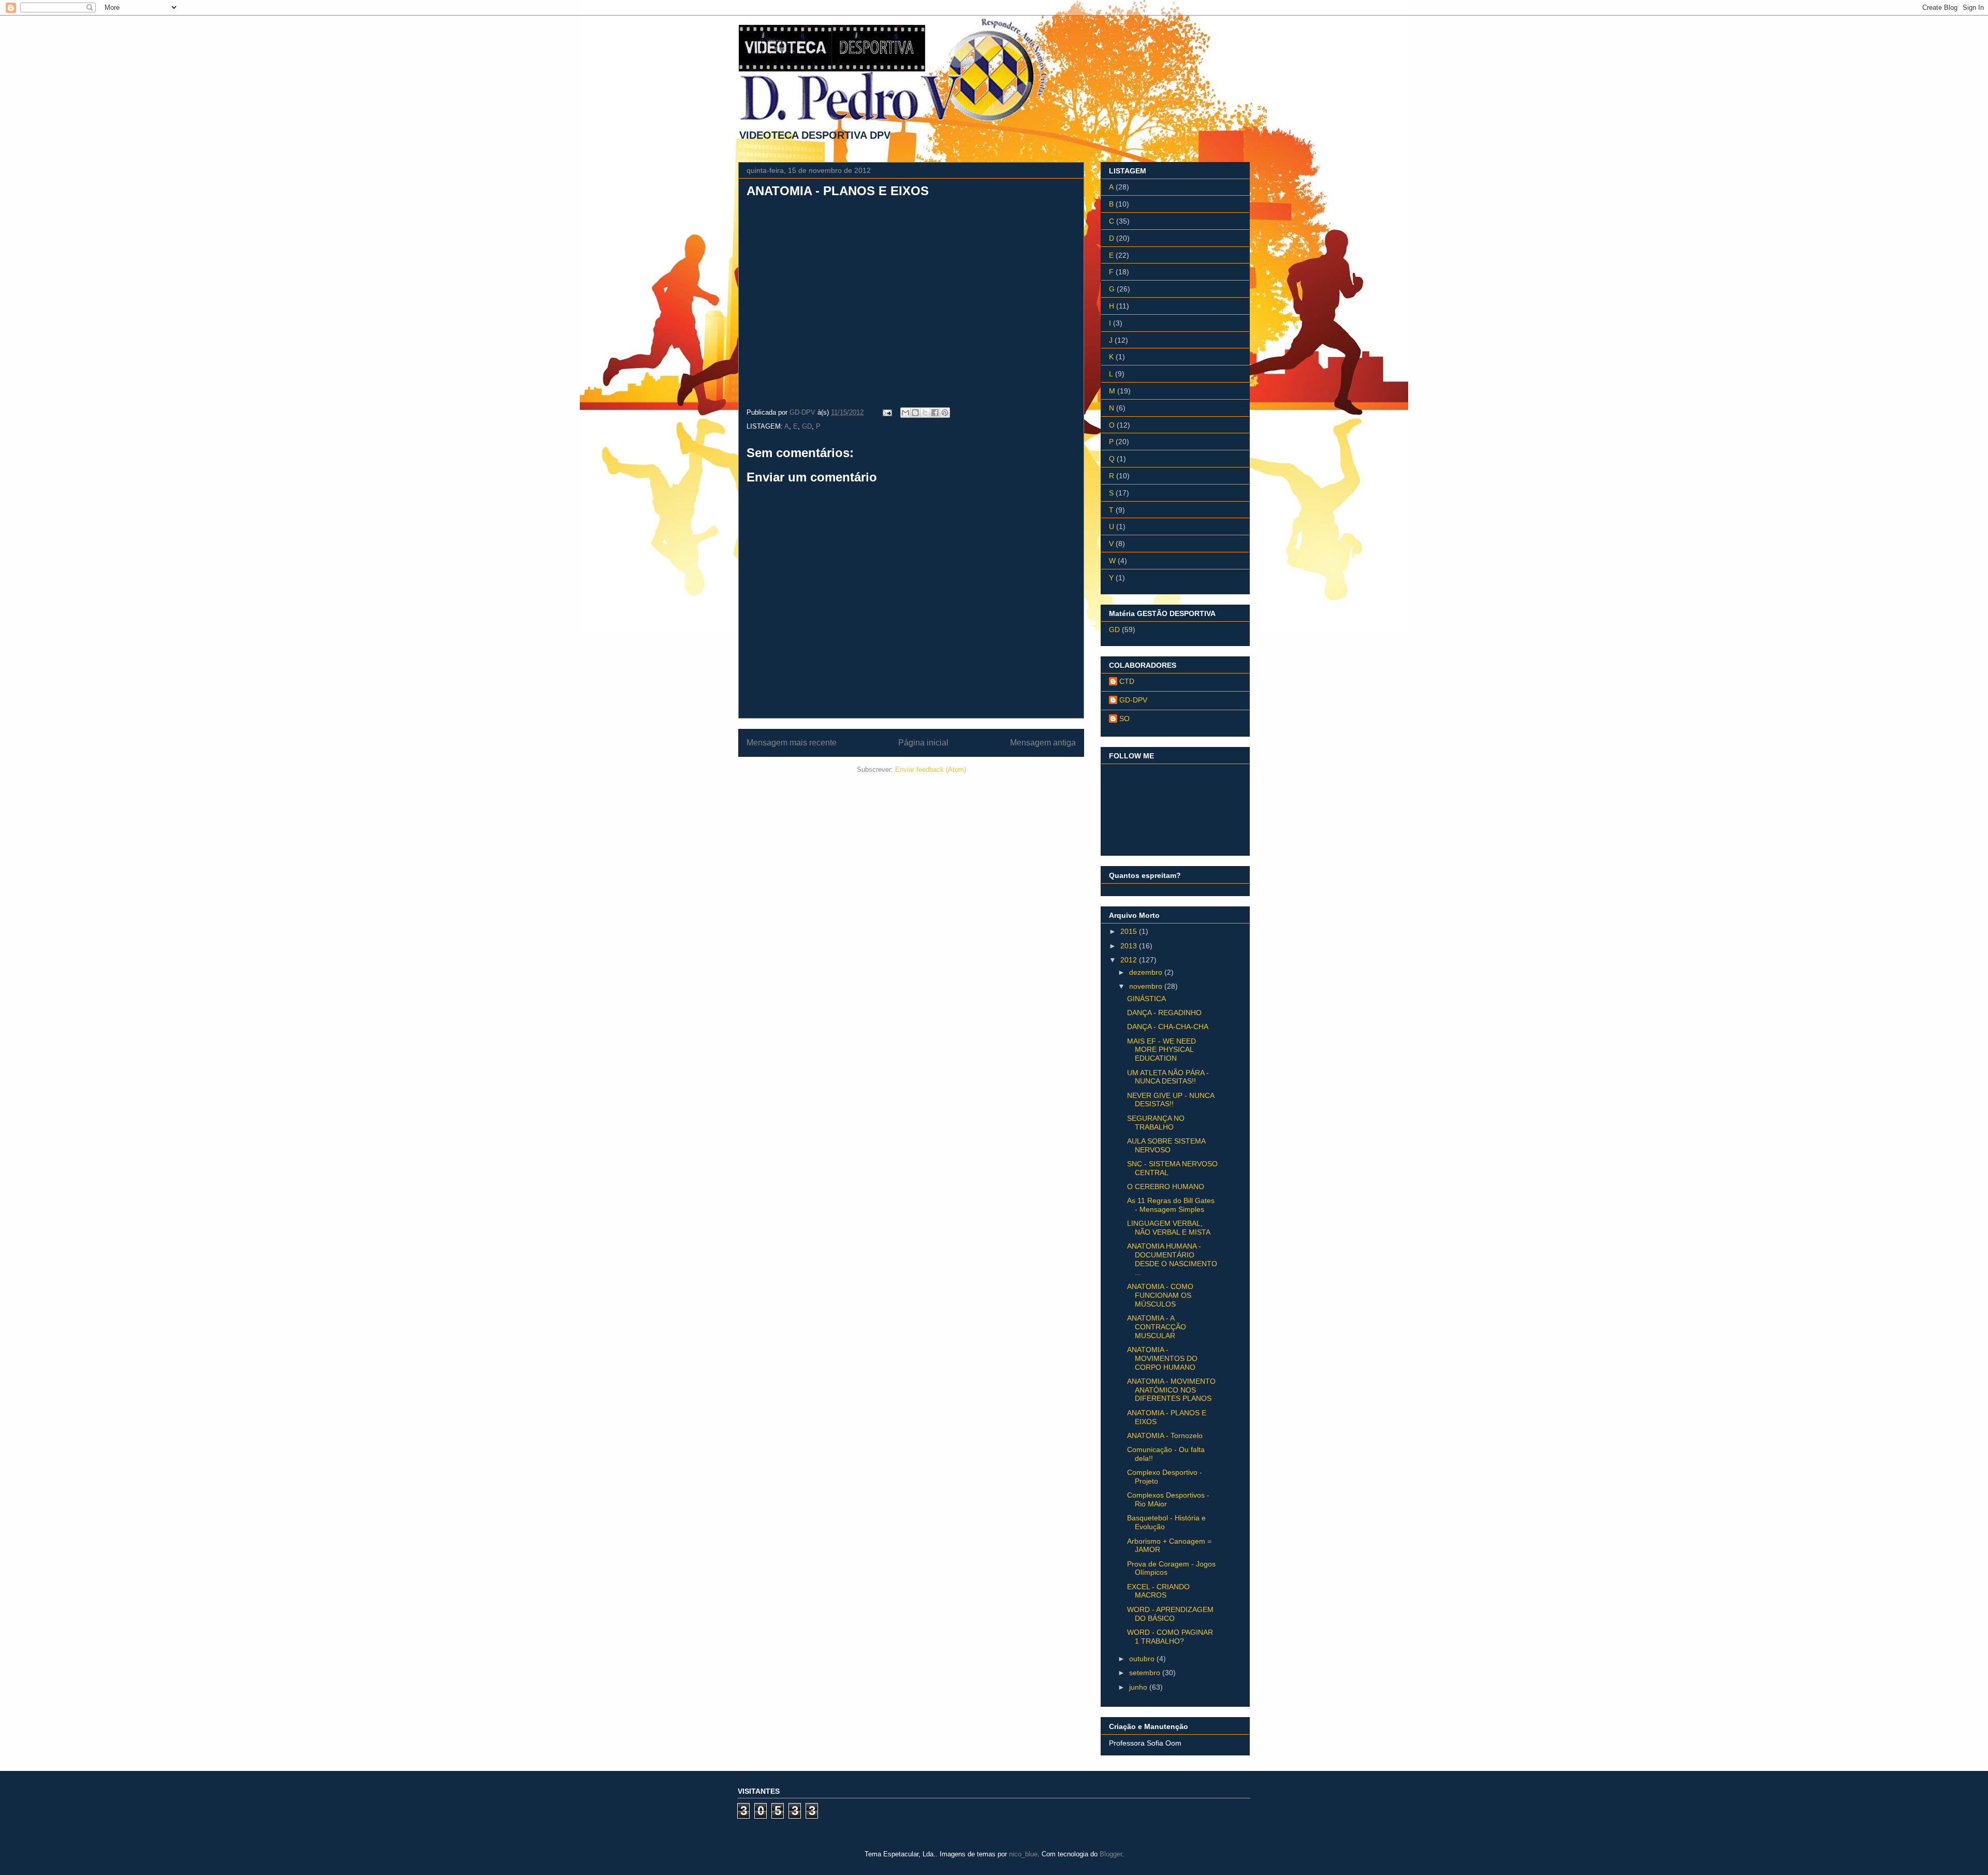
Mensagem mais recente (792, 743)
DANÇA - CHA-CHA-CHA (1168, 1027)
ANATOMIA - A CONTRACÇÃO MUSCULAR (1157, 1327)
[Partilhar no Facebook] (935, 413)
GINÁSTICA (1146, 999)
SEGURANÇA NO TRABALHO (1156, 1123)
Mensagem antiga (1043, 743)
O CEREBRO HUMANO (1166, 1186)
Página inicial (923, 743)
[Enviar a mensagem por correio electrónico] (887, 412)
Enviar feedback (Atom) (931, 770)
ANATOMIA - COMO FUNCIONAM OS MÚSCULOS (1160, 1295)
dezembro (1147, 972)
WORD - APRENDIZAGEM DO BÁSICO (1170, 1614)
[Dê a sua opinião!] (915, 413)
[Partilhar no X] (925, 413)
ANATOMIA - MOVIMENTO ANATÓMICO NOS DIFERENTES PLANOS (1171, 1390)
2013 (1130, 946)
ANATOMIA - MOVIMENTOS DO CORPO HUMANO (1162, 1358)
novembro (1147, 986)
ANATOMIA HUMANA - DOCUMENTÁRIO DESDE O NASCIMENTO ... (1172, 1259)
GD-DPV (1133, 700)
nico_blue (1023, 1854)
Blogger (1111, 1854)
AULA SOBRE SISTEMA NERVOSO (1166, 1145)
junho (1139, 1687)
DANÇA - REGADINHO (1164, 1013)
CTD (1127, 681)
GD (807, 426)
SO (1124, 719)
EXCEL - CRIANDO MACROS (1158, 1591)
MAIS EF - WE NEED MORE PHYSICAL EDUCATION (1161, 1050)
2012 (1130, 960)
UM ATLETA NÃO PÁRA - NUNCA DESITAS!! (1168, 1077)
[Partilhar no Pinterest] (945, 413)
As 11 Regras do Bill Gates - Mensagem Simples (1171, 1205)
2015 (1130, 931)
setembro (1146, 1673)
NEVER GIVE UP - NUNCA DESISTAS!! (1171, 1100)
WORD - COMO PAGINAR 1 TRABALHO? (1170, 1637)
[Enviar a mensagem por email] (905, 413)
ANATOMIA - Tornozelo (1165, 1435)
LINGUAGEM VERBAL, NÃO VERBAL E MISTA (1169, 1228)
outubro (1143, 1659)
